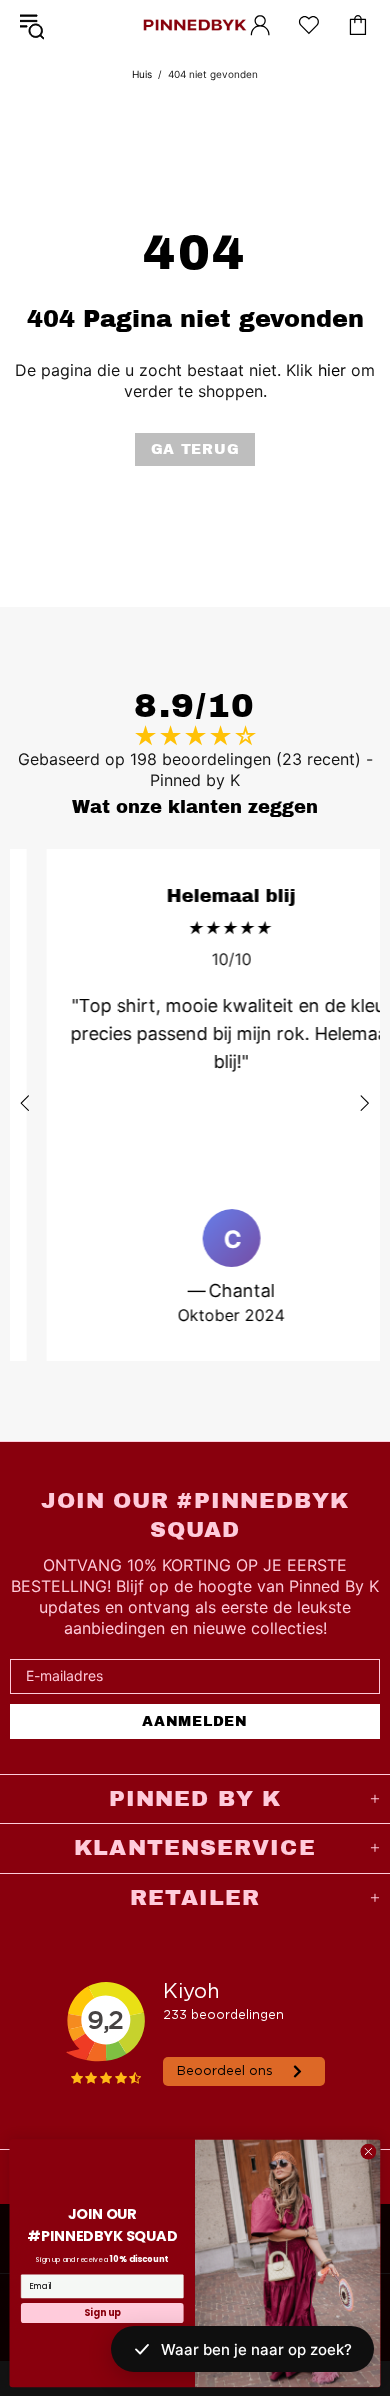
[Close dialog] (368, 2151)
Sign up (102, 2312)
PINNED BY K (195, 25)
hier (332, 370)
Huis (142, 74)
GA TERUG (195, 449)
